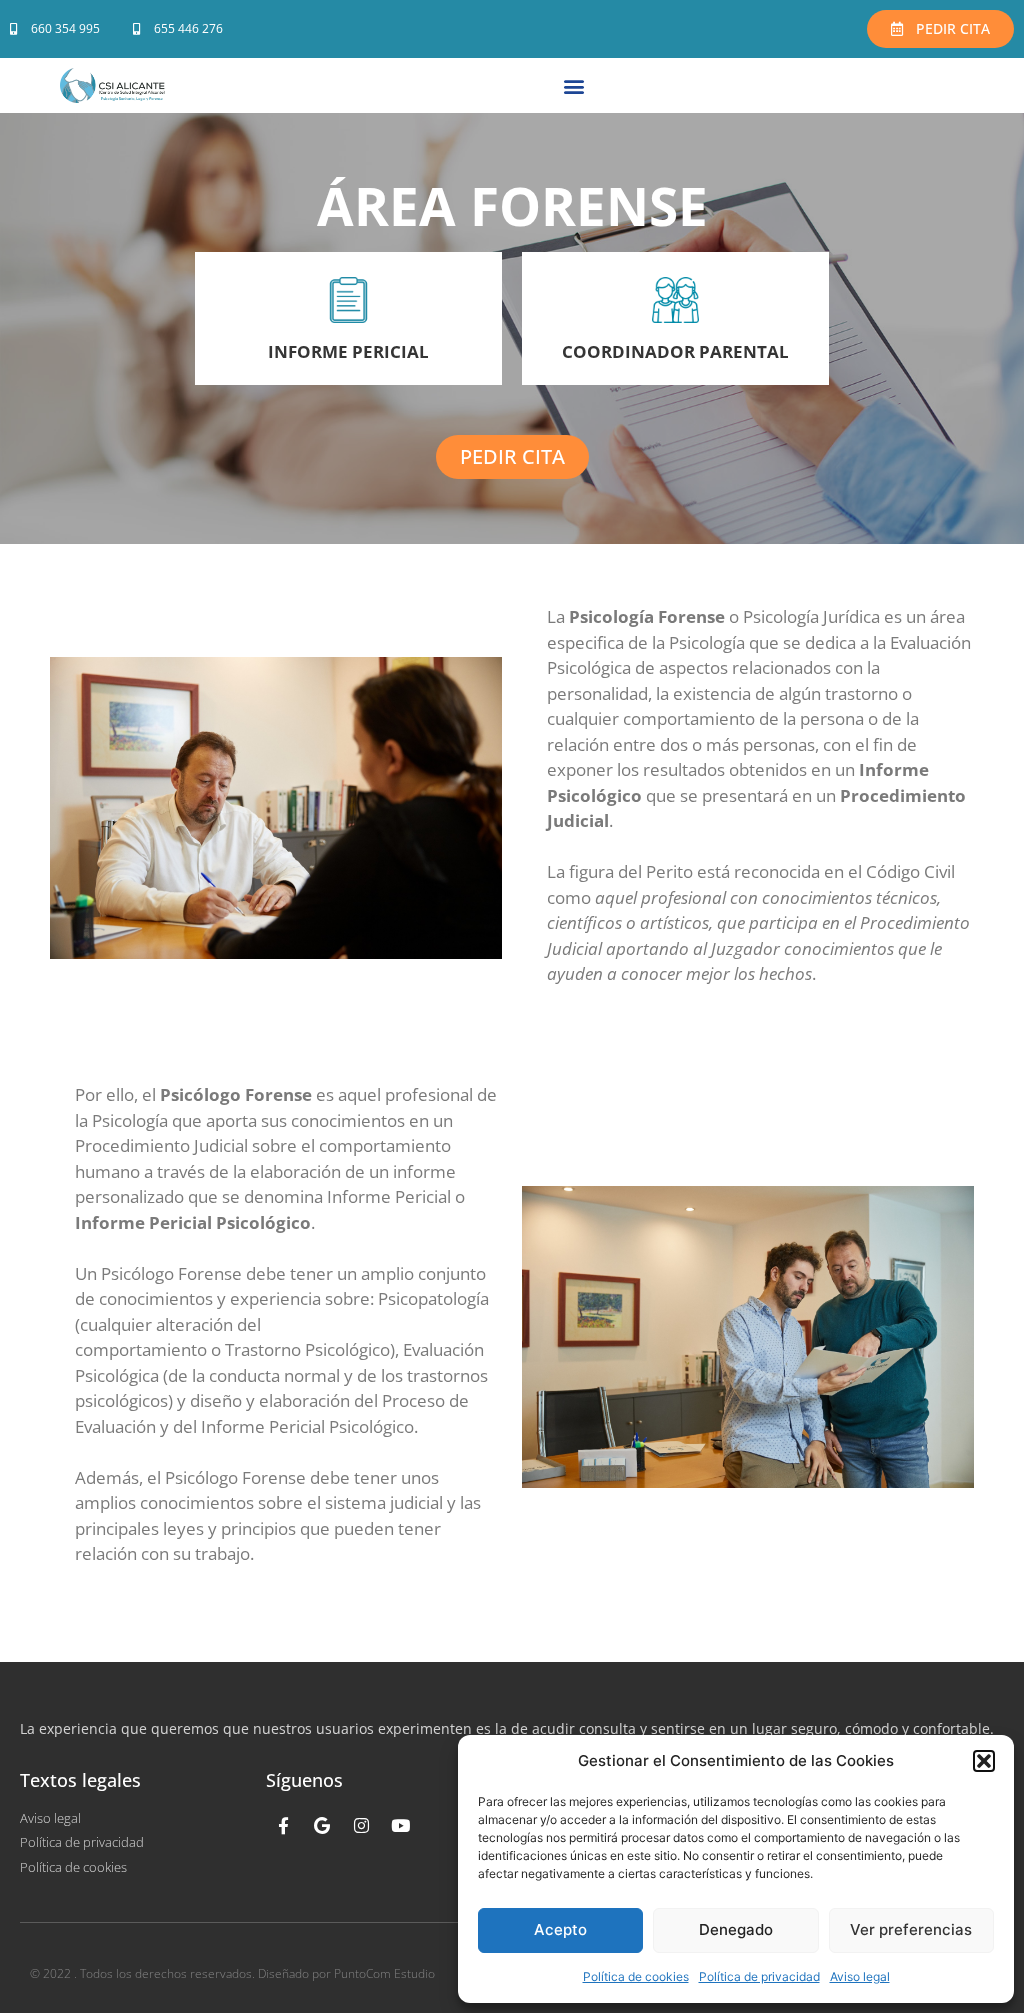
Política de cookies (636, 1976)
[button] (984, 1761)
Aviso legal (860, 1976)
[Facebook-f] (283, 1826)
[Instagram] (361, 1826)
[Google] (322, 1826)
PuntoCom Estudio (384, 1973)
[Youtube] (400, 1826)
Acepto (560, 1929)
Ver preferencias (911, 1929)
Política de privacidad (759, 1976)
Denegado (736, 1929)
